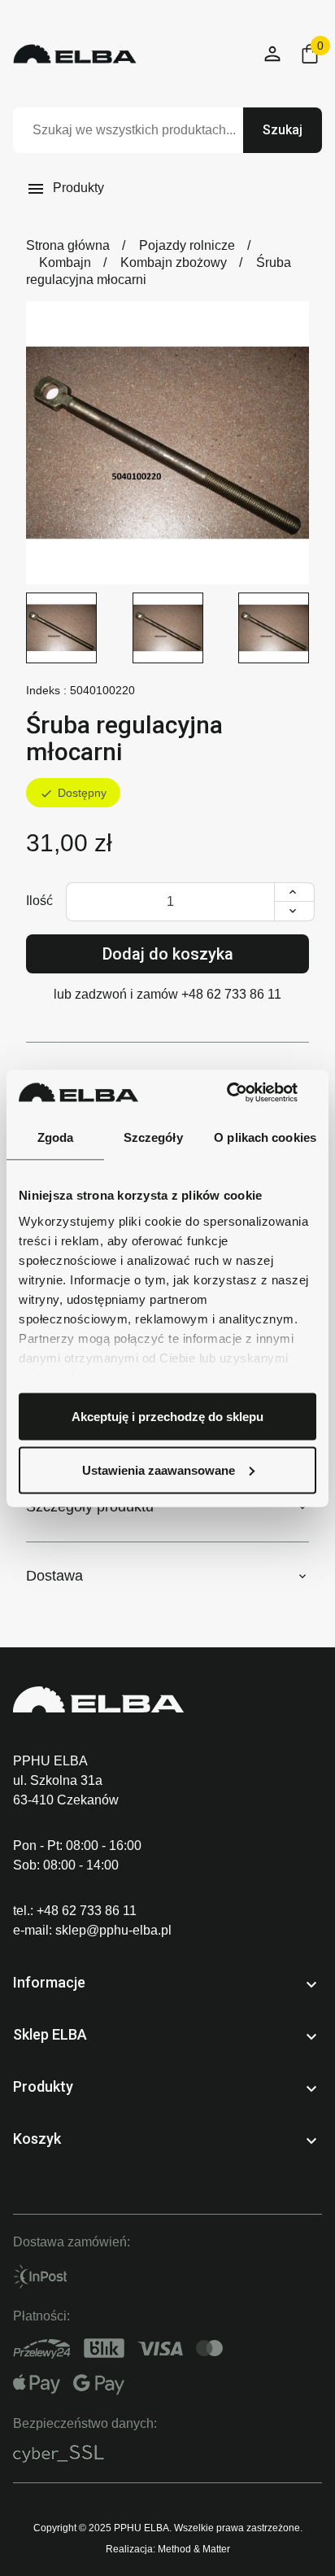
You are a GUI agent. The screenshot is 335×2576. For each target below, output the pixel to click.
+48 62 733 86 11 (231, 994)
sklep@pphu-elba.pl (113, 1930)
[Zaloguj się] (273, 54)
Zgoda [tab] (56, 1137)
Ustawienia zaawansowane (159, 1470)
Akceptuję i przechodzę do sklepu (167, 1417)
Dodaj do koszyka (168, 954)
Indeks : (46, 690)
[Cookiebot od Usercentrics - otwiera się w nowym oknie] (245, 1092)
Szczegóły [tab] (153, 1137)
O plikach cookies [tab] (265, 1137)
